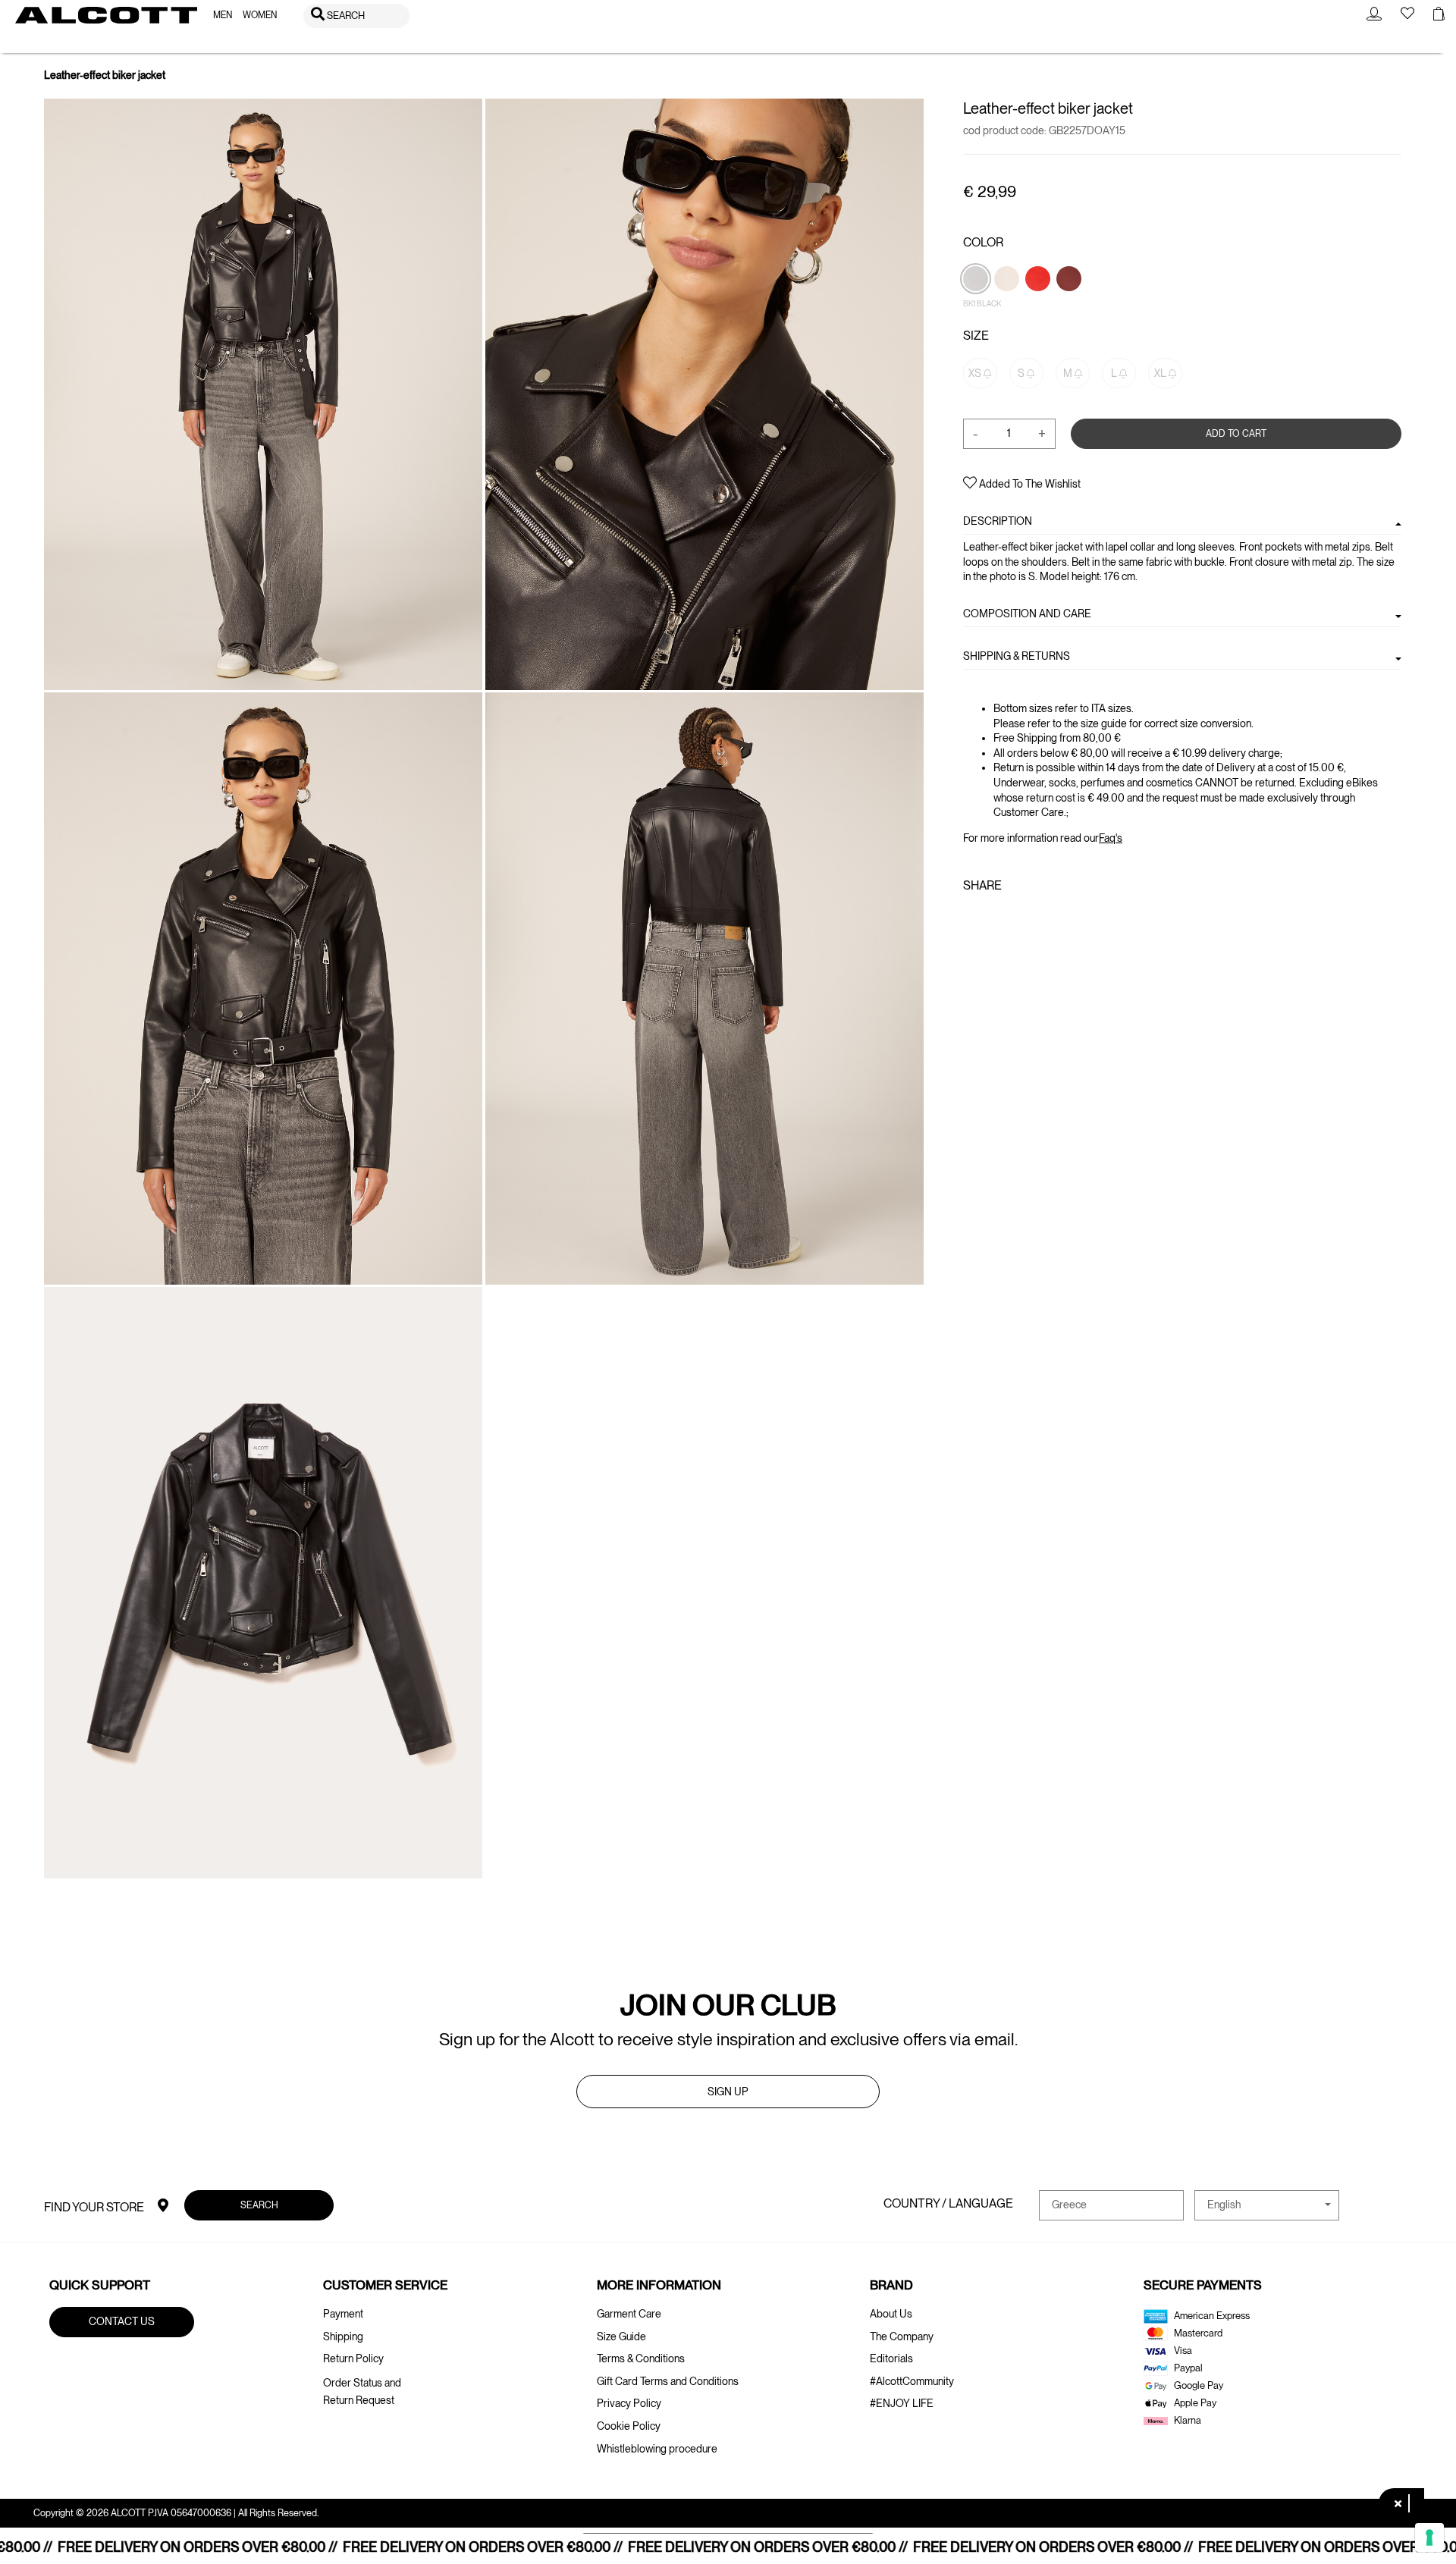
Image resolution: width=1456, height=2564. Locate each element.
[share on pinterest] (1019, 918)
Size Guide (621, 2336)
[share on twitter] (994, 918)
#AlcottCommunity (912, 2381)
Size (976, 336)
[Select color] (1039, 304)
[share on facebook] (972, 918)
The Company (902, 2336)
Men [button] (223, 15)
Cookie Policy (629, 2426)
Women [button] (260, 15)
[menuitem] (223, 16)
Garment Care (629, 2314)
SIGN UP (728, 2092)
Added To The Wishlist (1029, 484)
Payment (343, 2314)
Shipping (343, 2336)
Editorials (891, 2358)
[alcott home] (106, 15)
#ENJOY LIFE (902, 2403)
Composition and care (1027, 614)
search (259, 2204)
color (983, 242)
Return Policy (353, 2358)
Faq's (1111, 837)
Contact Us (122, 2321)
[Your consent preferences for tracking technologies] (1429, 2537)
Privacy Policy (629, 2403)
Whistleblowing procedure (657, 2449)
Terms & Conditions (641, 2358)
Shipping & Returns (1017, 656)
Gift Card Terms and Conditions (668, 2381)
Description (998, 521)
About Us (891, 2314)
